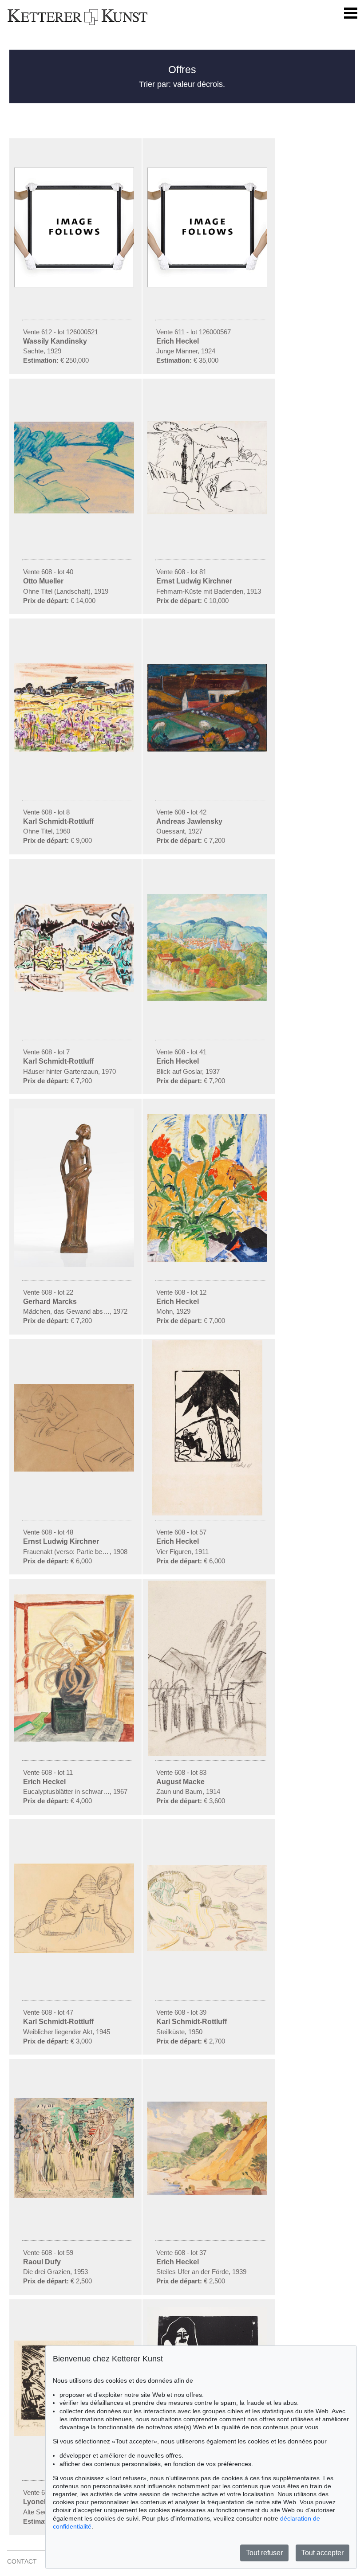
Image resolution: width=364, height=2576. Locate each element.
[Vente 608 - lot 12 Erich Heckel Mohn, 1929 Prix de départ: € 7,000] (209, 1260)
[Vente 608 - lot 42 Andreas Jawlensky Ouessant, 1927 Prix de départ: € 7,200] (209, 749)
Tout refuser (264, 2553)
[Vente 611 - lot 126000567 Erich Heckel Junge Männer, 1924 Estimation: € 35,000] (209, 285)
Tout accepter (322, 2553)
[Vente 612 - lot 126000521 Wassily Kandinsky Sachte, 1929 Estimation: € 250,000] (75, 285)
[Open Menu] (351, 13)
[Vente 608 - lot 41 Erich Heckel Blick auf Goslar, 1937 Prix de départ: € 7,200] (209, 999)
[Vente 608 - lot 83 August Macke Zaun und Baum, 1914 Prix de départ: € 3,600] (209, 1754)
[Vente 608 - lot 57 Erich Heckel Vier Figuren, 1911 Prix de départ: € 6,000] (209, 1513)
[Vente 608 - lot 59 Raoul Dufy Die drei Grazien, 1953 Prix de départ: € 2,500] (75, 2196)
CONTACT (22, 2561)
